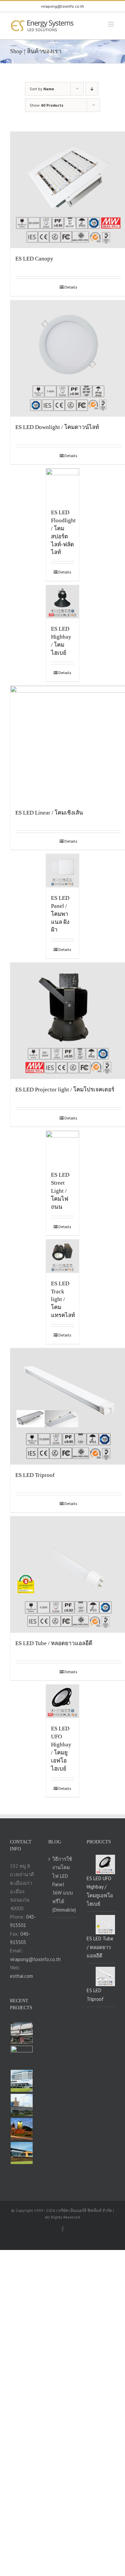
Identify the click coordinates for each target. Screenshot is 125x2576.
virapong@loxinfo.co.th (62, 6)
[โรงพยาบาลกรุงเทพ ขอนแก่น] (21, 2081)
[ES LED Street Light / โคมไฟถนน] (63, 1148)
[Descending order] (92, 89)
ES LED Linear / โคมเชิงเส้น (49, 813)
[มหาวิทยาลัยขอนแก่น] (21, 2129)
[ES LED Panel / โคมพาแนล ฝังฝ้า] (63, 871)
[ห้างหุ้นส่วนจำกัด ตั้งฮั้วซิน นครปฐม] (21, 2033)
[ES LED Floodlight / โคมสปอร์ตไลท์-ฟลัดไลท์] (63, 485)
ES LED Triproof (35, 1475)
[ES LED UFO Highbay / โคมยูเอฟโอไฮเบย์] (63, 1701)
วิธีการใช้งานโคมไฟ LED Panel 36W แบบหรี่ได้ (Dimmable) (63, 1884)
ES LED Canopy (34, 259)
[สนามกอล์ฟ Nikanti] (21, 2153)
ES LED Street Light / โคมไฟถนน (60, 1191)
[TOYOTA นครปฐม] (21, 2105)
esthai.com (21, 1976)
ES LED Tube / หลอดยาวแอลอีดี (54, 1643)
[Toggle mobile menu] (111, 24)
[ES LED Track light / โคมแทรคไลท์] (63, 1256)
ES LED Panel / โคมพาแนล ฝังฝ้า (60, 914)
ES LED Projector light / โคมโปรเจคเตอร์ (65, 1090)
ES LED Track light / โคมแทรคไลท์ (63, 1300)
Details (71, 287)
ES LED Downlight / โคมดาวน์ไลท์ (57, 427)
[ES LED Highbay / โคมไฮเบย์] (63, 602)
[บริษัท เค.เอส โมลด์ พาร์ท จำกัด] (21, 2057)
